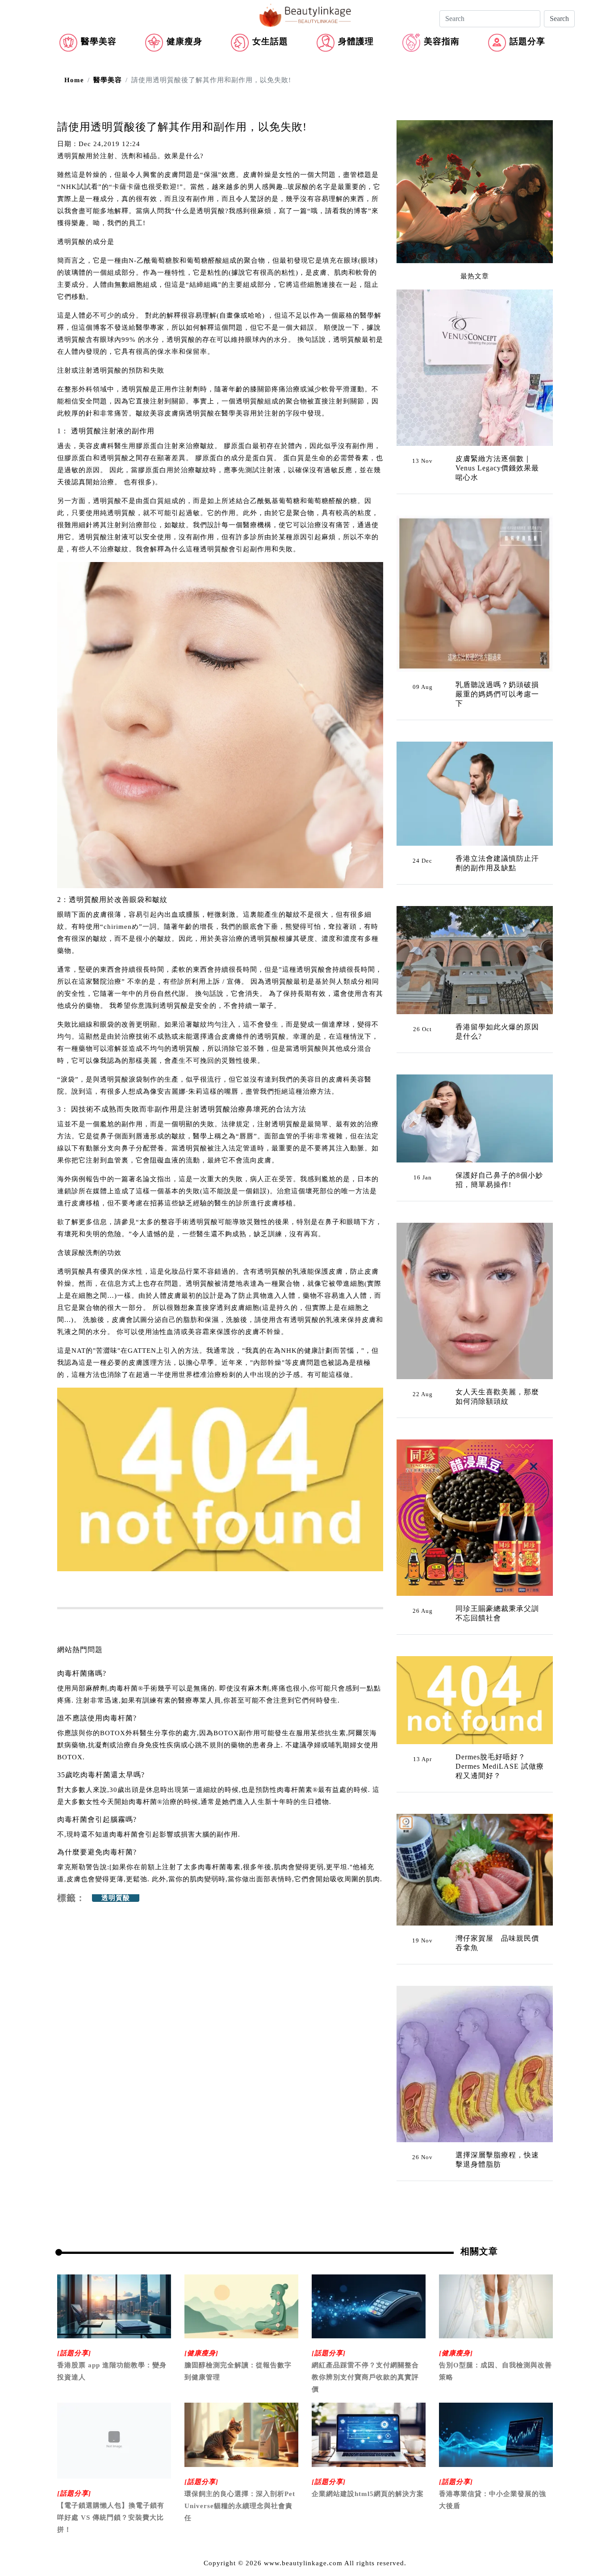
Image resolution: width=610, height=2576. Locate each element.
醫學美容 (99, 41)
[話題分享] (74, 2353)
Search (559, 19)
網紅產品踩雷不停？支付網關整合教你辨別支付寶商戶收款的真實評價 (365, 2377)
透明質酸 (116, 1898)
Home (74, 80)
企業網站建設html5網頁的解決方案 (368, 2494)
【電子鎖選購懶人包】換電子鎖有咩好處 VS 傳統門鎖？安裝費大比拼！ (111, 2517)
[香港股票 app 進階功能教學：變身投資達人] (114, 2306)
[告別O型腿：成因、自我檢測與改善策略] (496, 2306)
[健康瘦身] (201, 2353)
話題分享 (527, 41)
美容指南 (442, 41)
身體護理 (356, 41)
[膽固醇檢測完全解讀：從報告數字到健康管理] (241, 2306)
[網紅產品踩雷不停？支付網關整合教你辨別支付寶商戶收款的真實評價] (369, 2306)
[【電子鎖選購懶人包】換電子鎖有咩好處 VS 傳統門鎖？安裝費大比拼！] (114, 2440)
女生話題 (270, 41)
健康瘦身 (184, 41)
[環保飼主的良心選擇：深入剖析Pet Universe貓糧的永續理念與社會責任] (241, 2434)
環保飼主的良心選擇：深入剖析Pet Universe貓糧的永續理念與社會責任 (240, 2506)
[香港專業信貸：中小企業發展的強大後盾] (496, 2434)
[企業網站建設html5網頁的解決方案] (369, 2434)
